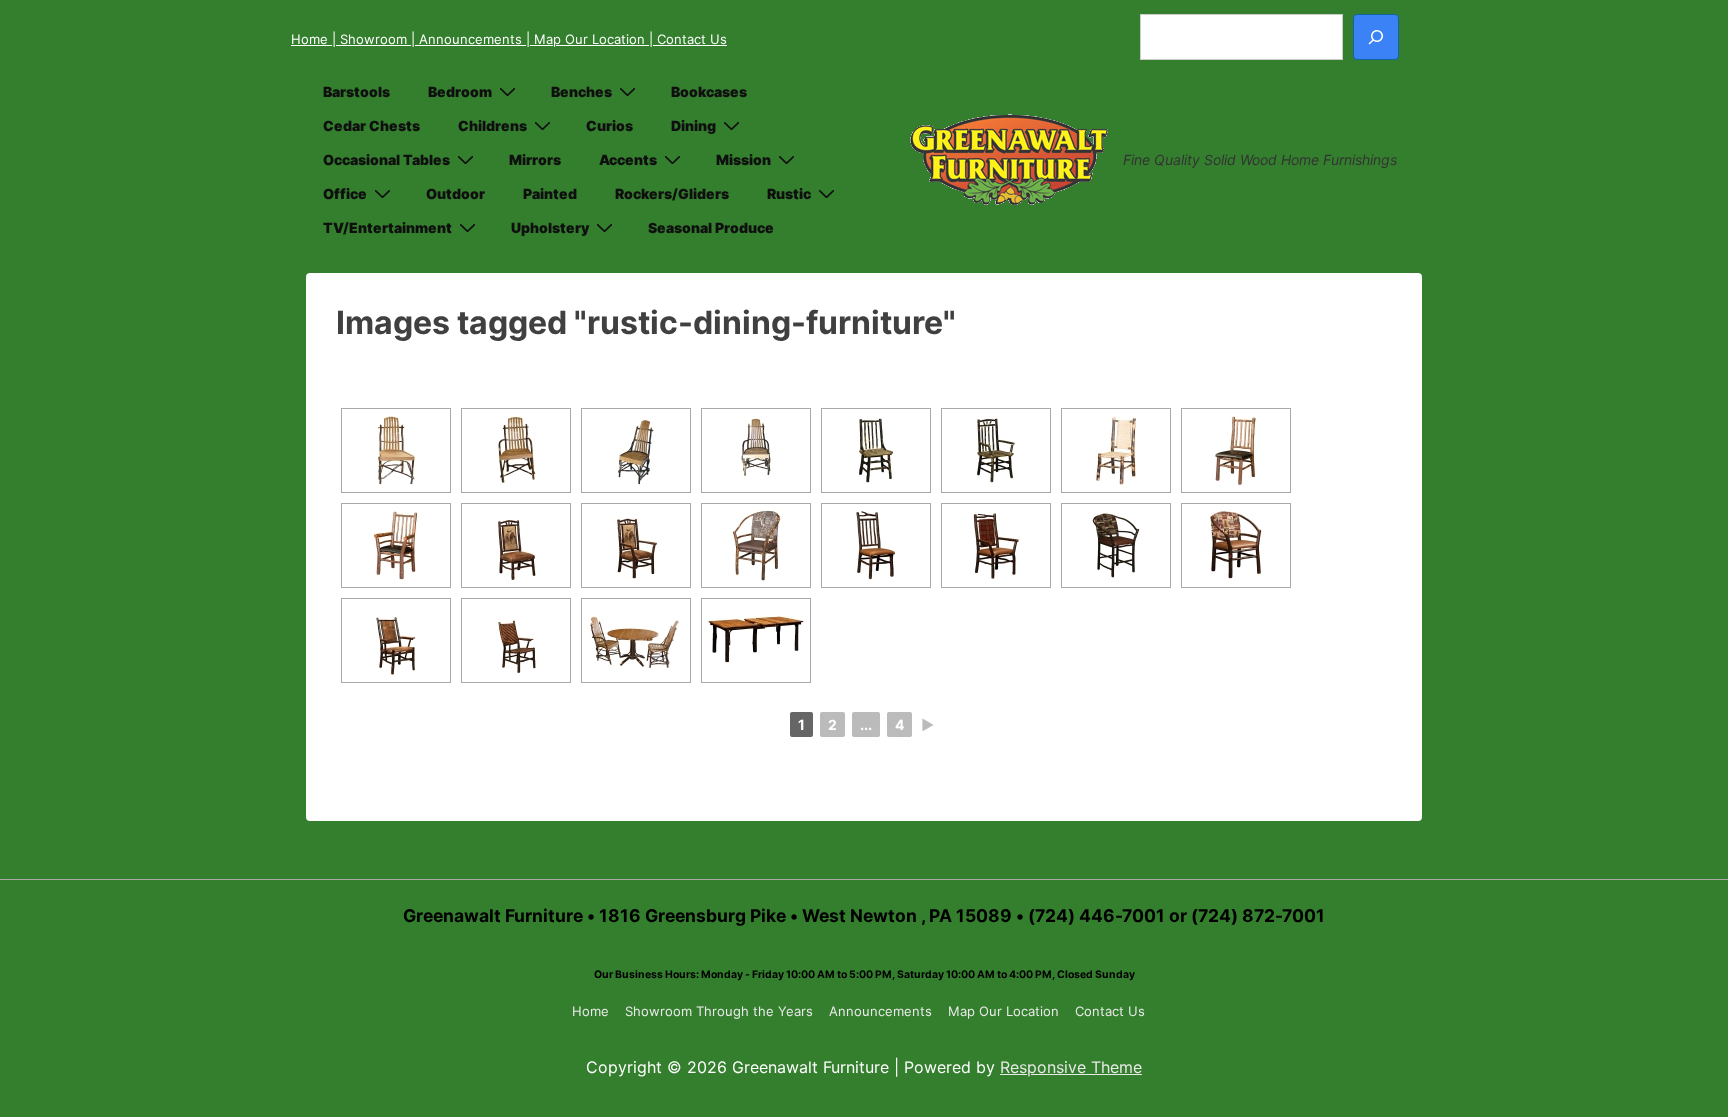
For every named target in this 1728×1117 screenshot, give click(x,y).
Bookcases (709, 91)
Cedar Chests (371, 125)
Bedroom (460, 91)
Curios (609, 125)
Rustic (789, 193)
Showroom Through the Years (719, 1011)
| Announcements (468, 39)
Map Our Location (1003, 1011)
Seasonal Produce (711, 227)
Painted (550, 193)
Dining (693, 125)
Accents (628, 159)
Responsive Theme (1071, 1067)
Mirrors (535, 159)
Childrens (492, 125)
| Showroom (371, 39)
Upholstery (550, 227)
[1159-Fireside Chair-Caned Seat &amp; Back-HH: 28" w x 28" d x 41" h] (516, 640)
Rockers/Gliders (672, 193)
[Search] (1376, 37)
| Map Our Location (587, 39)
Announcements (880, 1011)
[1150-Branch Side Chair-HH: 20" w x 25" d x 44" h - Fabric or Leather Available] (876, 545)
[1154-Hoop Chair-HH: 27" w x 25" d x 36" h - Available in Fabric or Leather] (1236, 545)
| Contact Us (688, 39)
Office (345, 193)
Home (311, 39)
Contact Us (1110, 1011)
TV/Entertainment (387, 227)
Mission (743, 159)
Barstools (356, 91)
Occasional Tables (386, 159)
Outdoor (455, 193)
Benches (581, 91)
